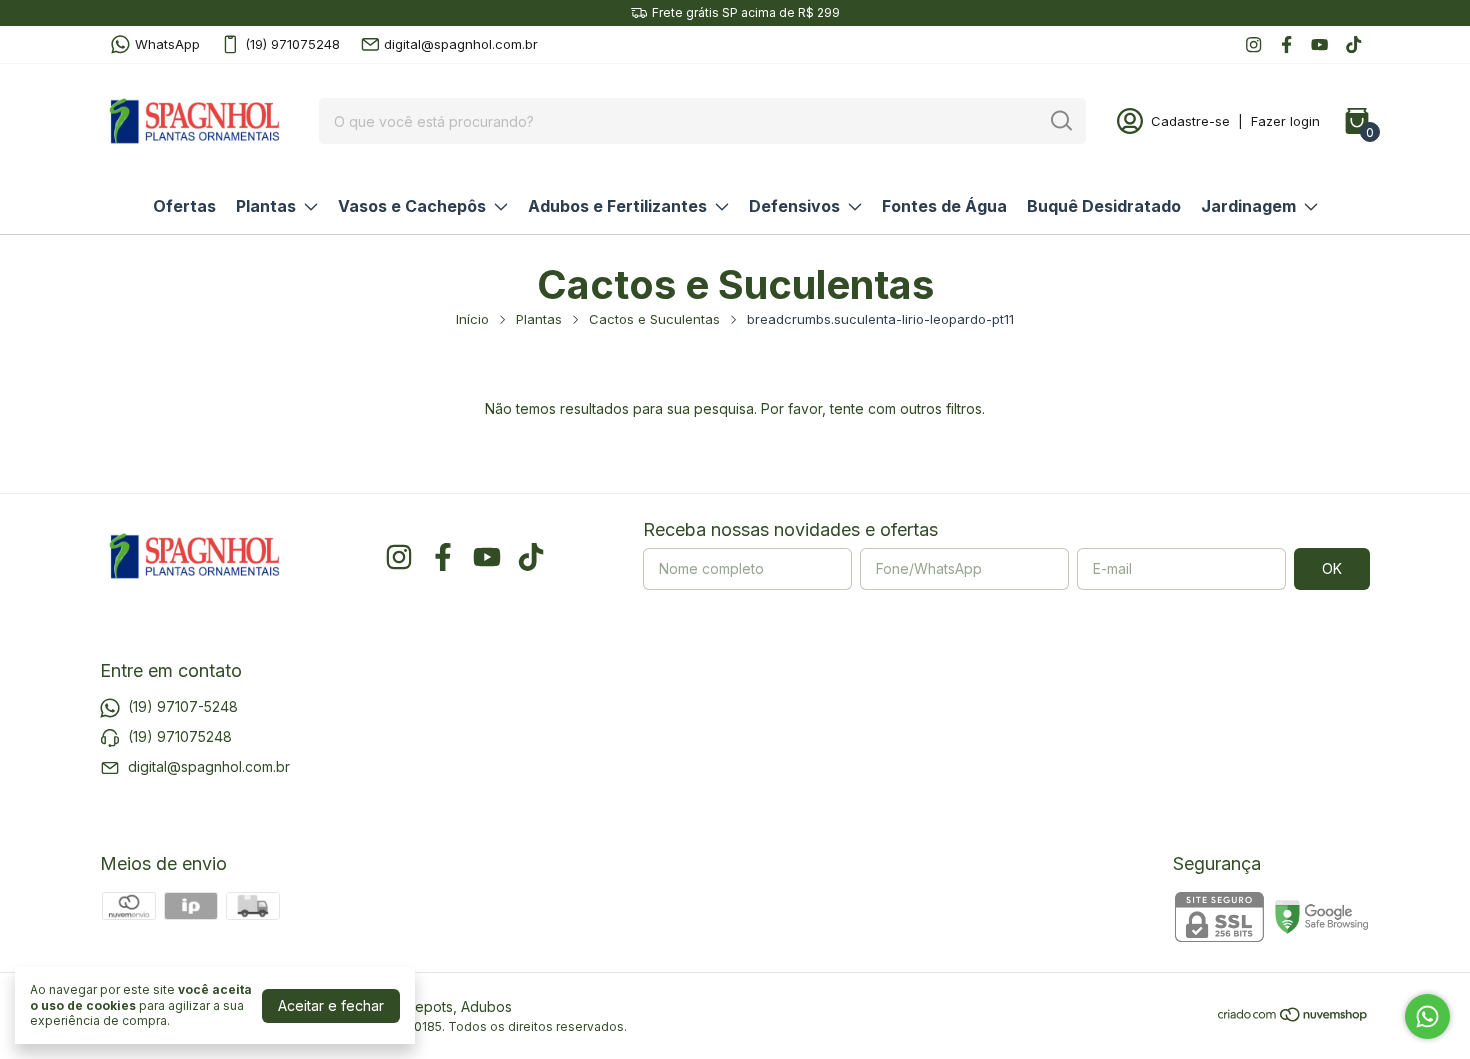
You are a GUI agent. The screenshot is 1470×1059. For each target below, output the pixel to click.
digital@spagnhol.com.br (461, 44)
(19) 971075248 (292, 44)
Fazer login (1285, 121)
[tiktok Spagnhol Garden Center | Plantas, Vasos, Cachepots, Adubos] (1353, 44)
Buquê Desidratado (1104, 206)
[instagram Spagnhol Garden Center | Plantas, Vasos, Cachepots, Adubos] (1253, 44)
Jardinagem (1248, 206)
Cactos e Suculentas (654, 319)
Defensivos (794, 206)
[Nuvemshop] (1293, 1017)
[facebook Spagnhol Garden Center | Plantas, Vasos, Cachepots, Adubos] (1286, 44)
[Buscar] (1060, 120)
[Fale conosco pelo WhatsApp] (1427, 1016)
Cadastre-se (1190, 121)
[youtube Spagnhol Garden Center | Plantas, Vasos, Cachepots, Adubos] (1319, 44)
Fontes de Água (944, 206)
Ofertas (184, 206)
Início (472, 319)
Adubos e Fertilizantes (617, 206)
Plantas (266, 206)
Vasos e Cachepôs (412, 206)
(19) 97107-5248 (183, 706)
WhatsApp (167, 44)
